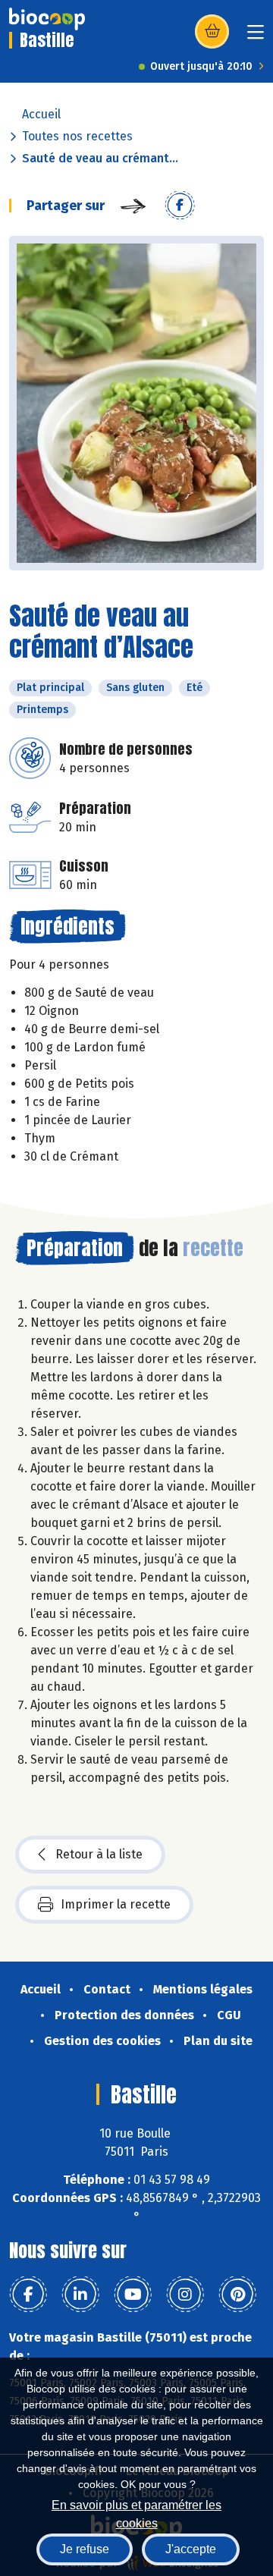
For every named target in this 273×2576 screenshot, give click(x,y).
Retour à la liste (99, 1854)
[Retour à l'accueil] (47, 19)
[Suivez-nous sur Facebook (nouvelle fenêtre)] (28, 2295)
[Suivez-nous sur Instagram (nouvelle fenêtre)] (185, 2295)
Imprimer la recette (116, 1904)
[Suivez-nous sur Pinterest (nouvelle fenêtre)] (237, 2295)
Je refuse (85, 2549)
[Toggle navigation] (256, 37)
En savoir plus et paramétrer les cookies (136, 2513)
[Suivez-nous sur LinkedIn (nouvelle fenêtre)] (80, 2295)
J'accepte (191, 2549)
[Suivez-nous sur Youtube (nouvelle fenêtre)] (133, 2295)
